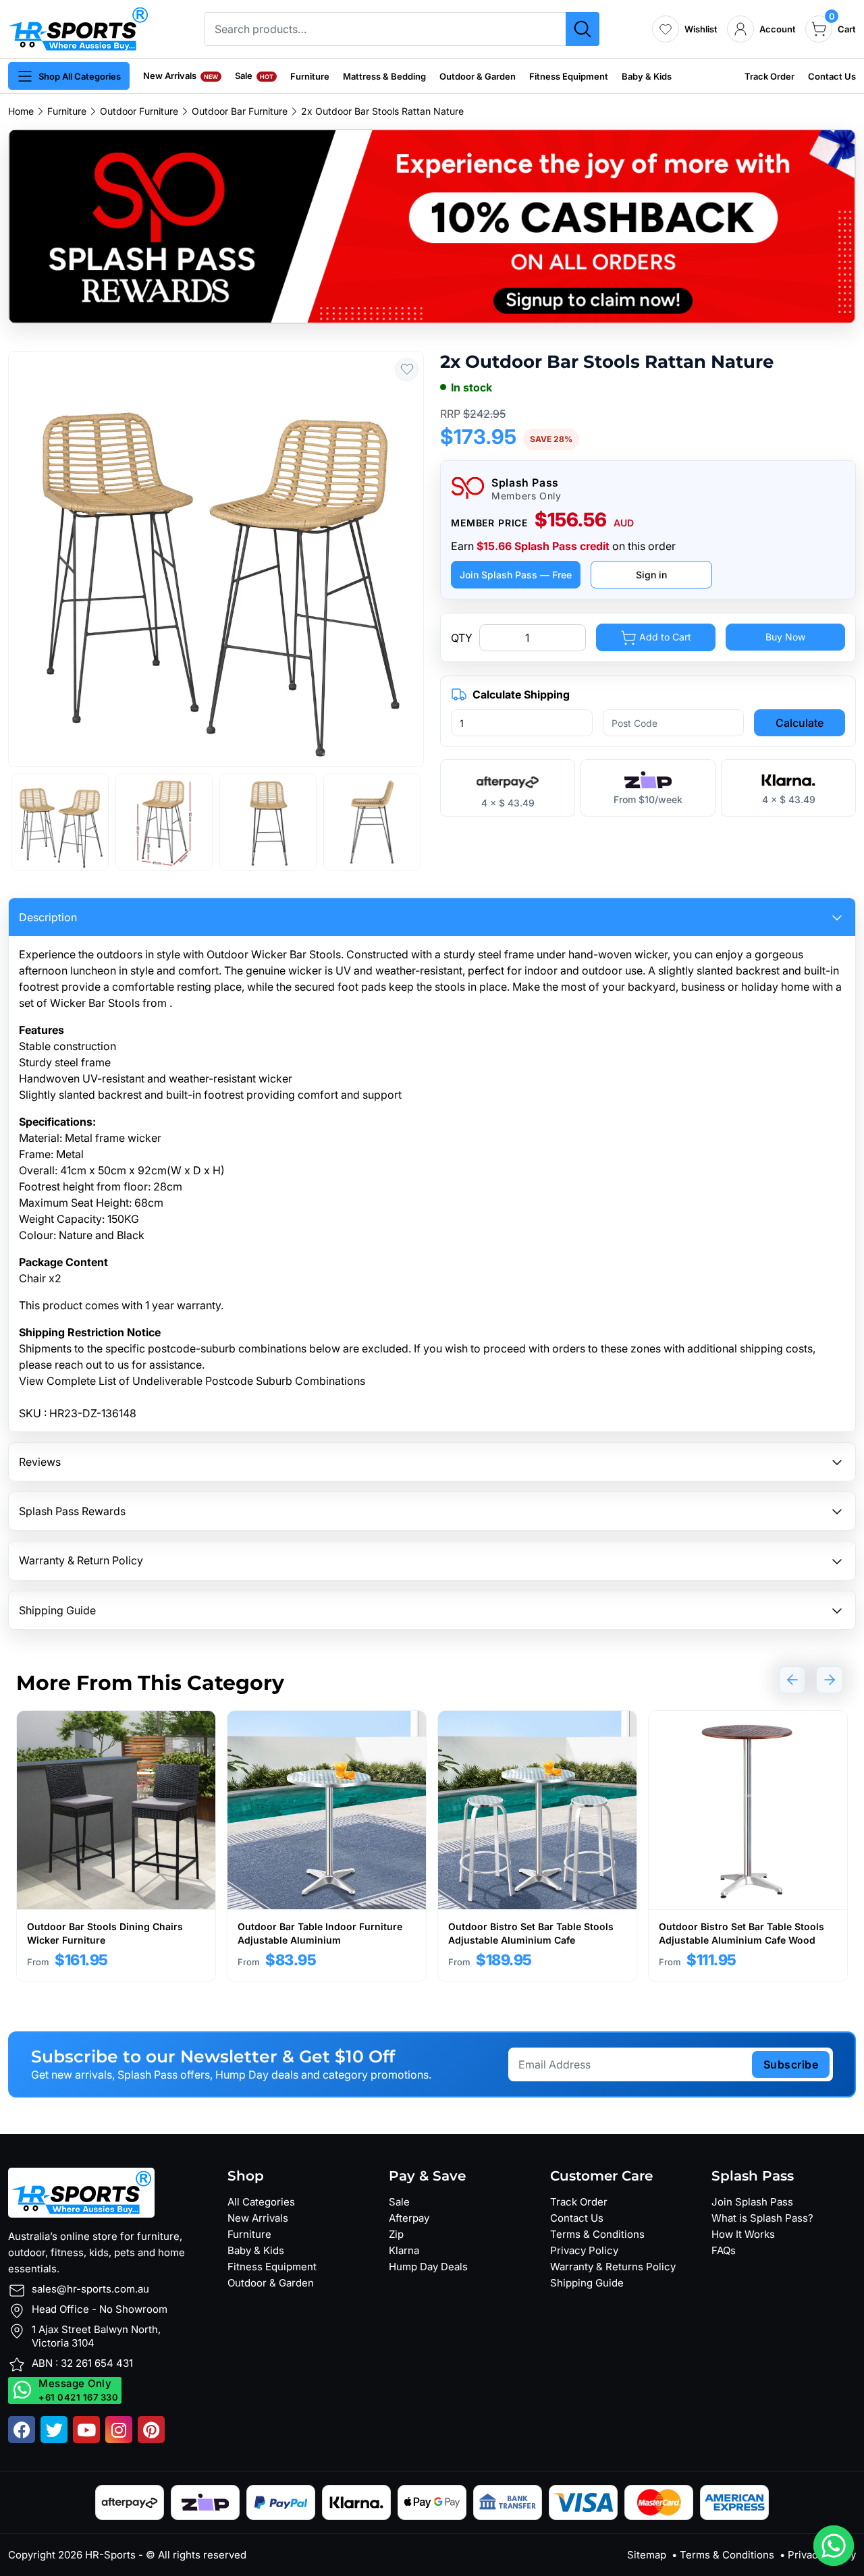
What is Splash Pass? (762, 2218)
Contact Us (832, 76)
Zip (396, 2234)
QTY (462, 638)
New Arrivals (181, 76)
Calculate (800, 723)
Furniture (310, 76)
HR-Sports (110, 2555)
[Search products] (583, 29)
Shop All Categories (80, 76)
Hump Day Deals (428, 2267)
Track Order (769, 76)
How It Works (743, 2234)
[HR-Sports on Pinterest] (151, 2430)
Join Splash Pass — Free (516, 575)
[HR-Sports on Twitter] (54, 2430)
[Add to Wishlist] (407, 369)
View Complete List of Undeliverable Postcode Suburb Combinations (192, 1381)
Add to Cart (664, 637)
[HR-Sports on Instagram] (119, 2430)
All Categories (261, 2202)
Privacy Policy (584, 2250)
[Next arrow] (830, 1680)
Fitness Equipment (569, 76)
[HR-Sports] (78, 28)
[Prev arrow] (792, 1680)
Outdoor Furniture (139, 111)
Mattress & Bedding (384, 76)
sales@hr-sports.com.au (90, 2289)
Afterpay (409, 2218)
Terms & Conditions (597, 2234)
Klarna (404, 2250)
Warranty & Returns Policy (613, 2267)
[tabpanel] (116, 1846)
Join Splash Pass (752, 2202)
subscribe (791, 2064)
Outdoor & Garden (478, 76)
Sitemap (647, 2555)
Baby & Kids (647, 76)
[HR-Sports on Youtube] (86, 2430)
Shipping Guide (587, 2283)
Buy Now (785, 637)
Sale (254, 76)
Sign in (651, 575)
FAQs (724, 2250)
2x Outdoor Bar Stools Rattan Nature (382, 111)
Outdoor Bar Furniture (240, 111)
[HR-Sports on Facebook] (22, 2430)
